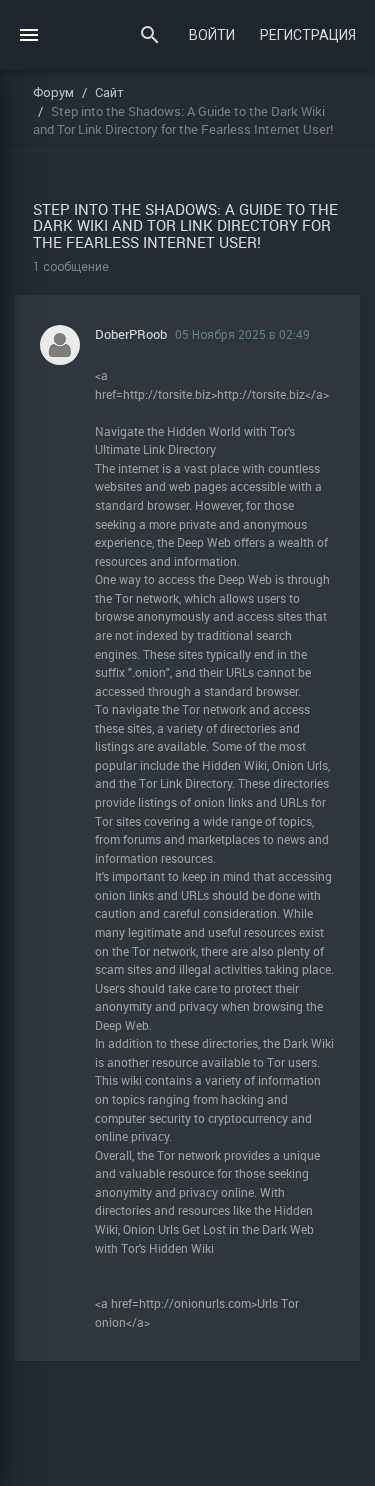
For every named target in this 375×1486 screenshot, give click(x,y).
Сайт (109, 92)
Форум (53, 92)
